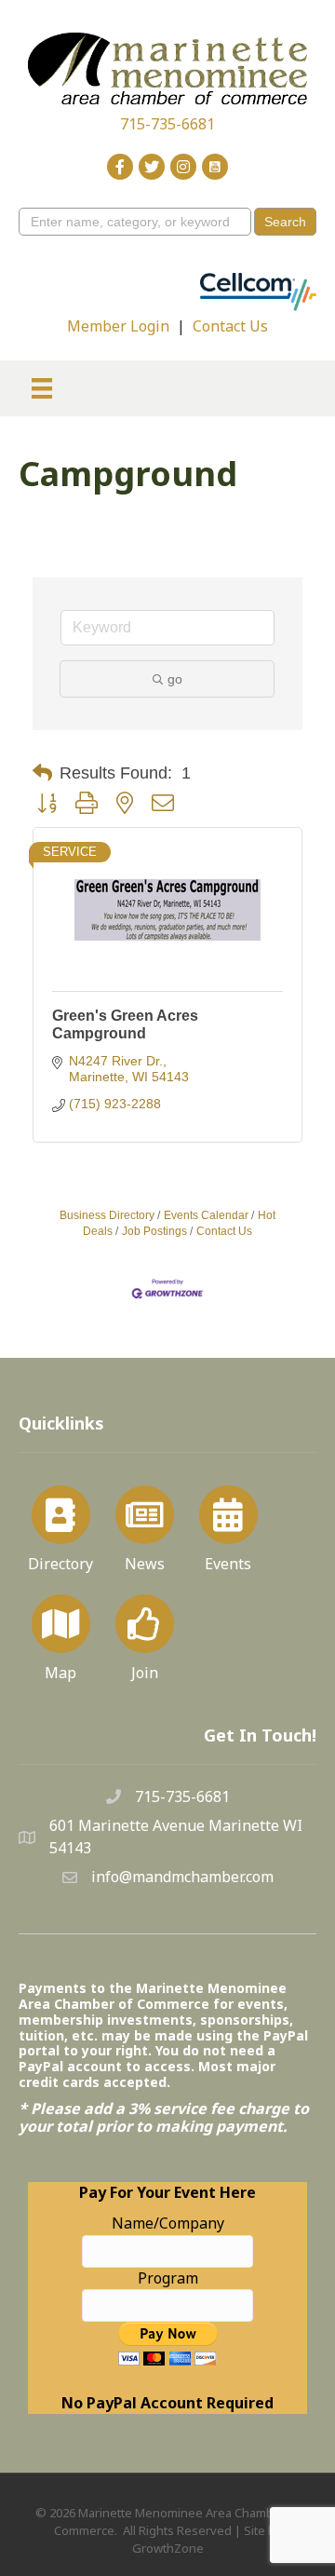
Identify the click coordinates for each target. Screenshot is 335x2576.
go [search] (175, 679)
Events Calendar (206, 1215)
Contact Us (230, 326)
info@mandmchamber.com (182, 1877)
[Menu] (42, 388)
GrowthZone (168, 2548)
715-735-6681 (167, 124)
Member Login (118, 326)
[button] (42, 773)
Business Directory (107, 1215)
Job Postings (154, 1231)
